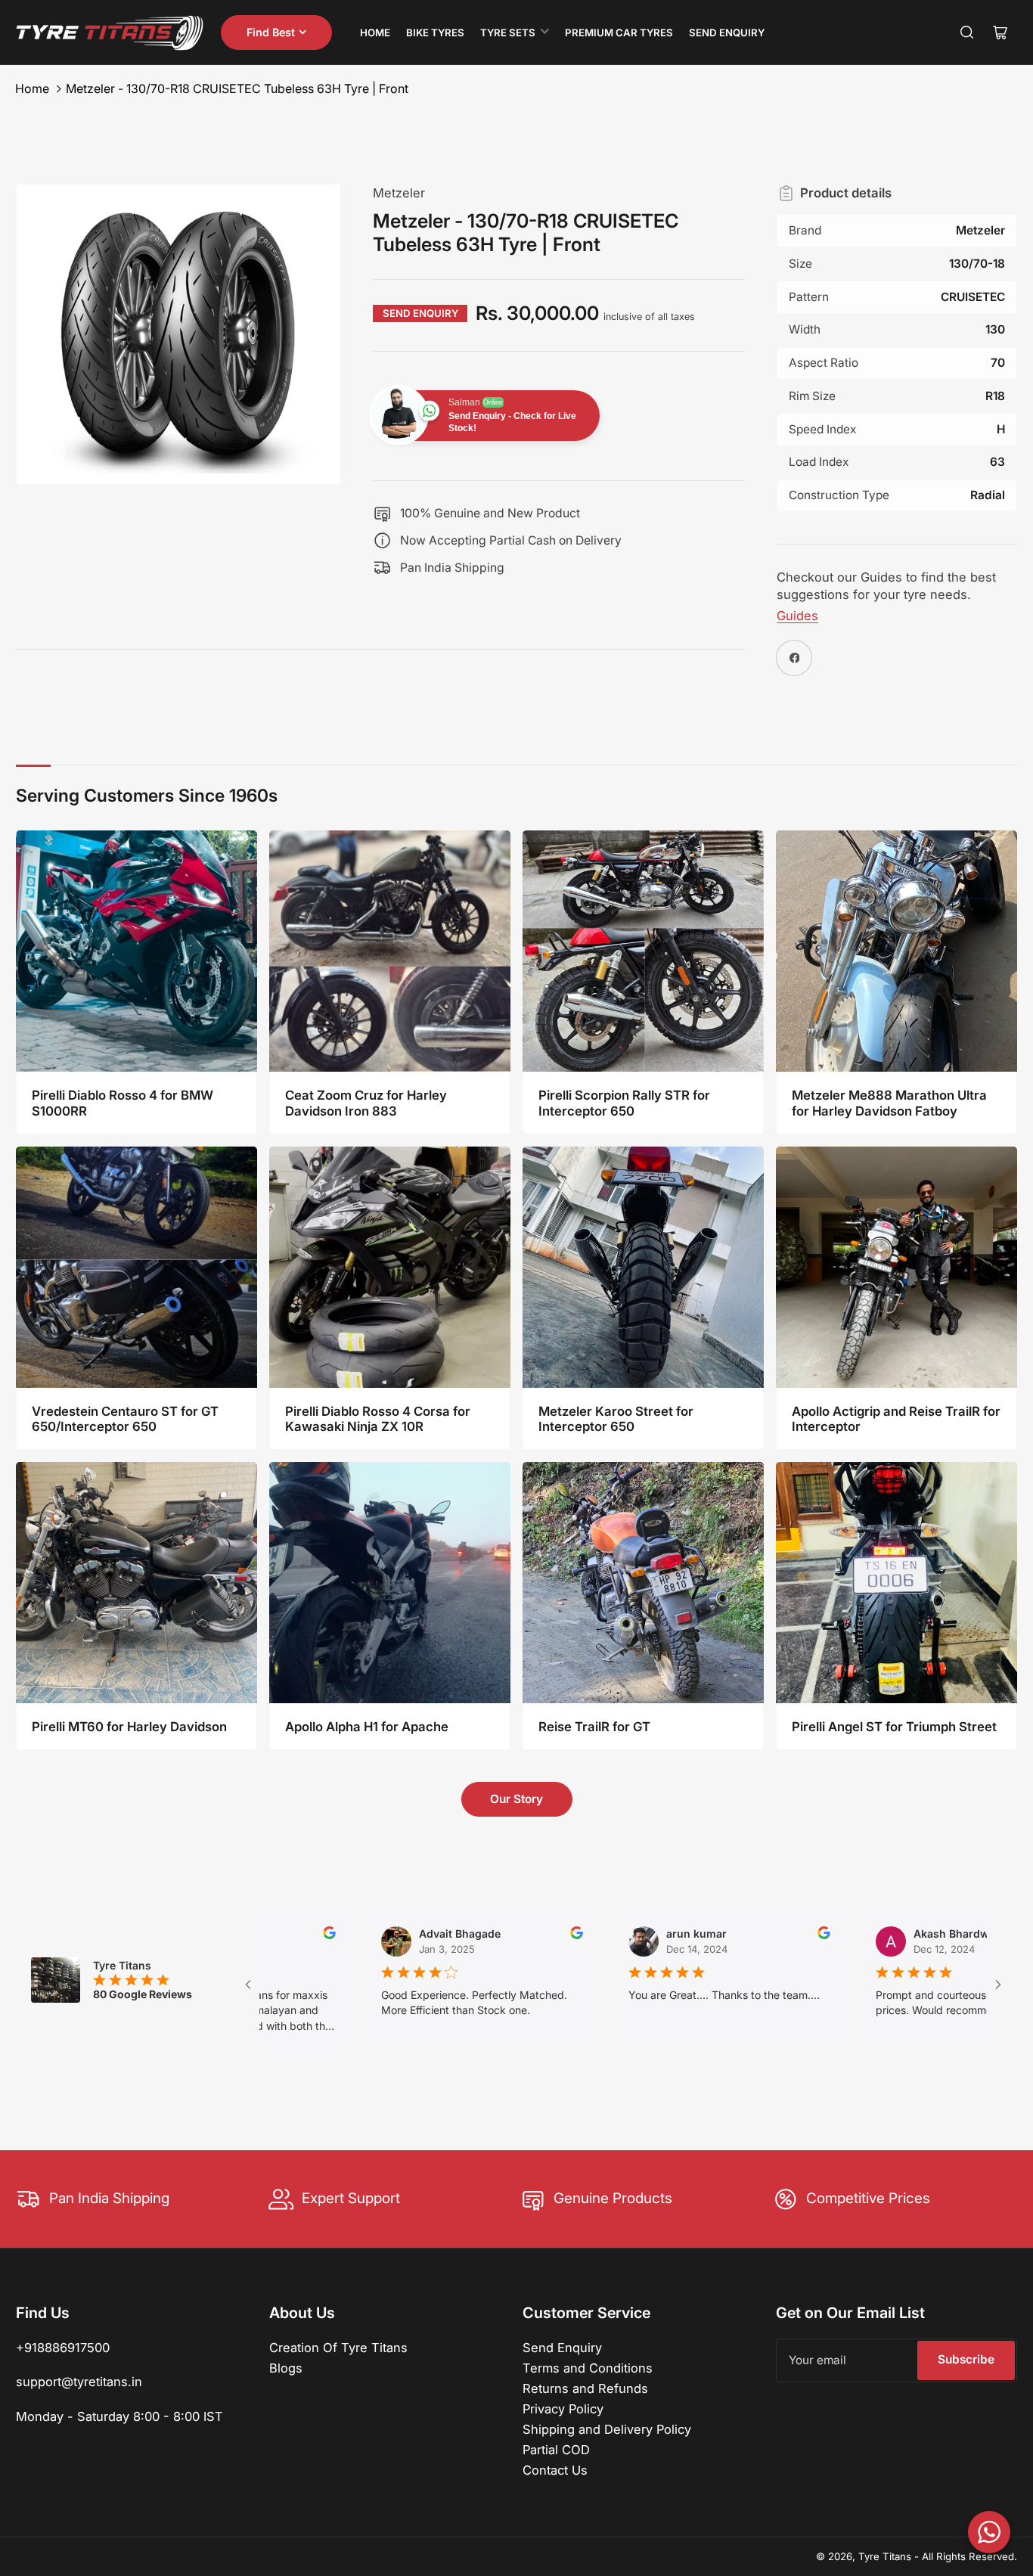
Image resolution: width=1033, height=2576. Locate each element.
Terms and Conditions (588, 2368)
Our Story (516, 1799)
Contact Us (555, 2470)
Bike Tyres (435, 33)
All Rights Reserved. (969, 2556)
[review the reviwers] (495, 1935)
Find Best (271, 32)
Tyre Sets (508, 33)
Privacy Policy (563, 2409)
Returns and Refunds (585, 2388)
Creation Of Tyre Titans (338, 2348)
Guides (797, 616)
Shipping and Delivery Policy (607, 2429)
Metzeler (399, 193)
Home (375, 33)
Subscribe (966, 2359)
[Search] (967, 33)
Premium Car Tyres (619, 33)
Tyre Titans (885, 2556)
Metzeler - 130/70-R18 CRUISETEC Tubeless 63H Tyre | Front (237, 88)
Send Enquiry (727, 33)
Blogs (286, 2368)
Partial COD (556, 2450)
